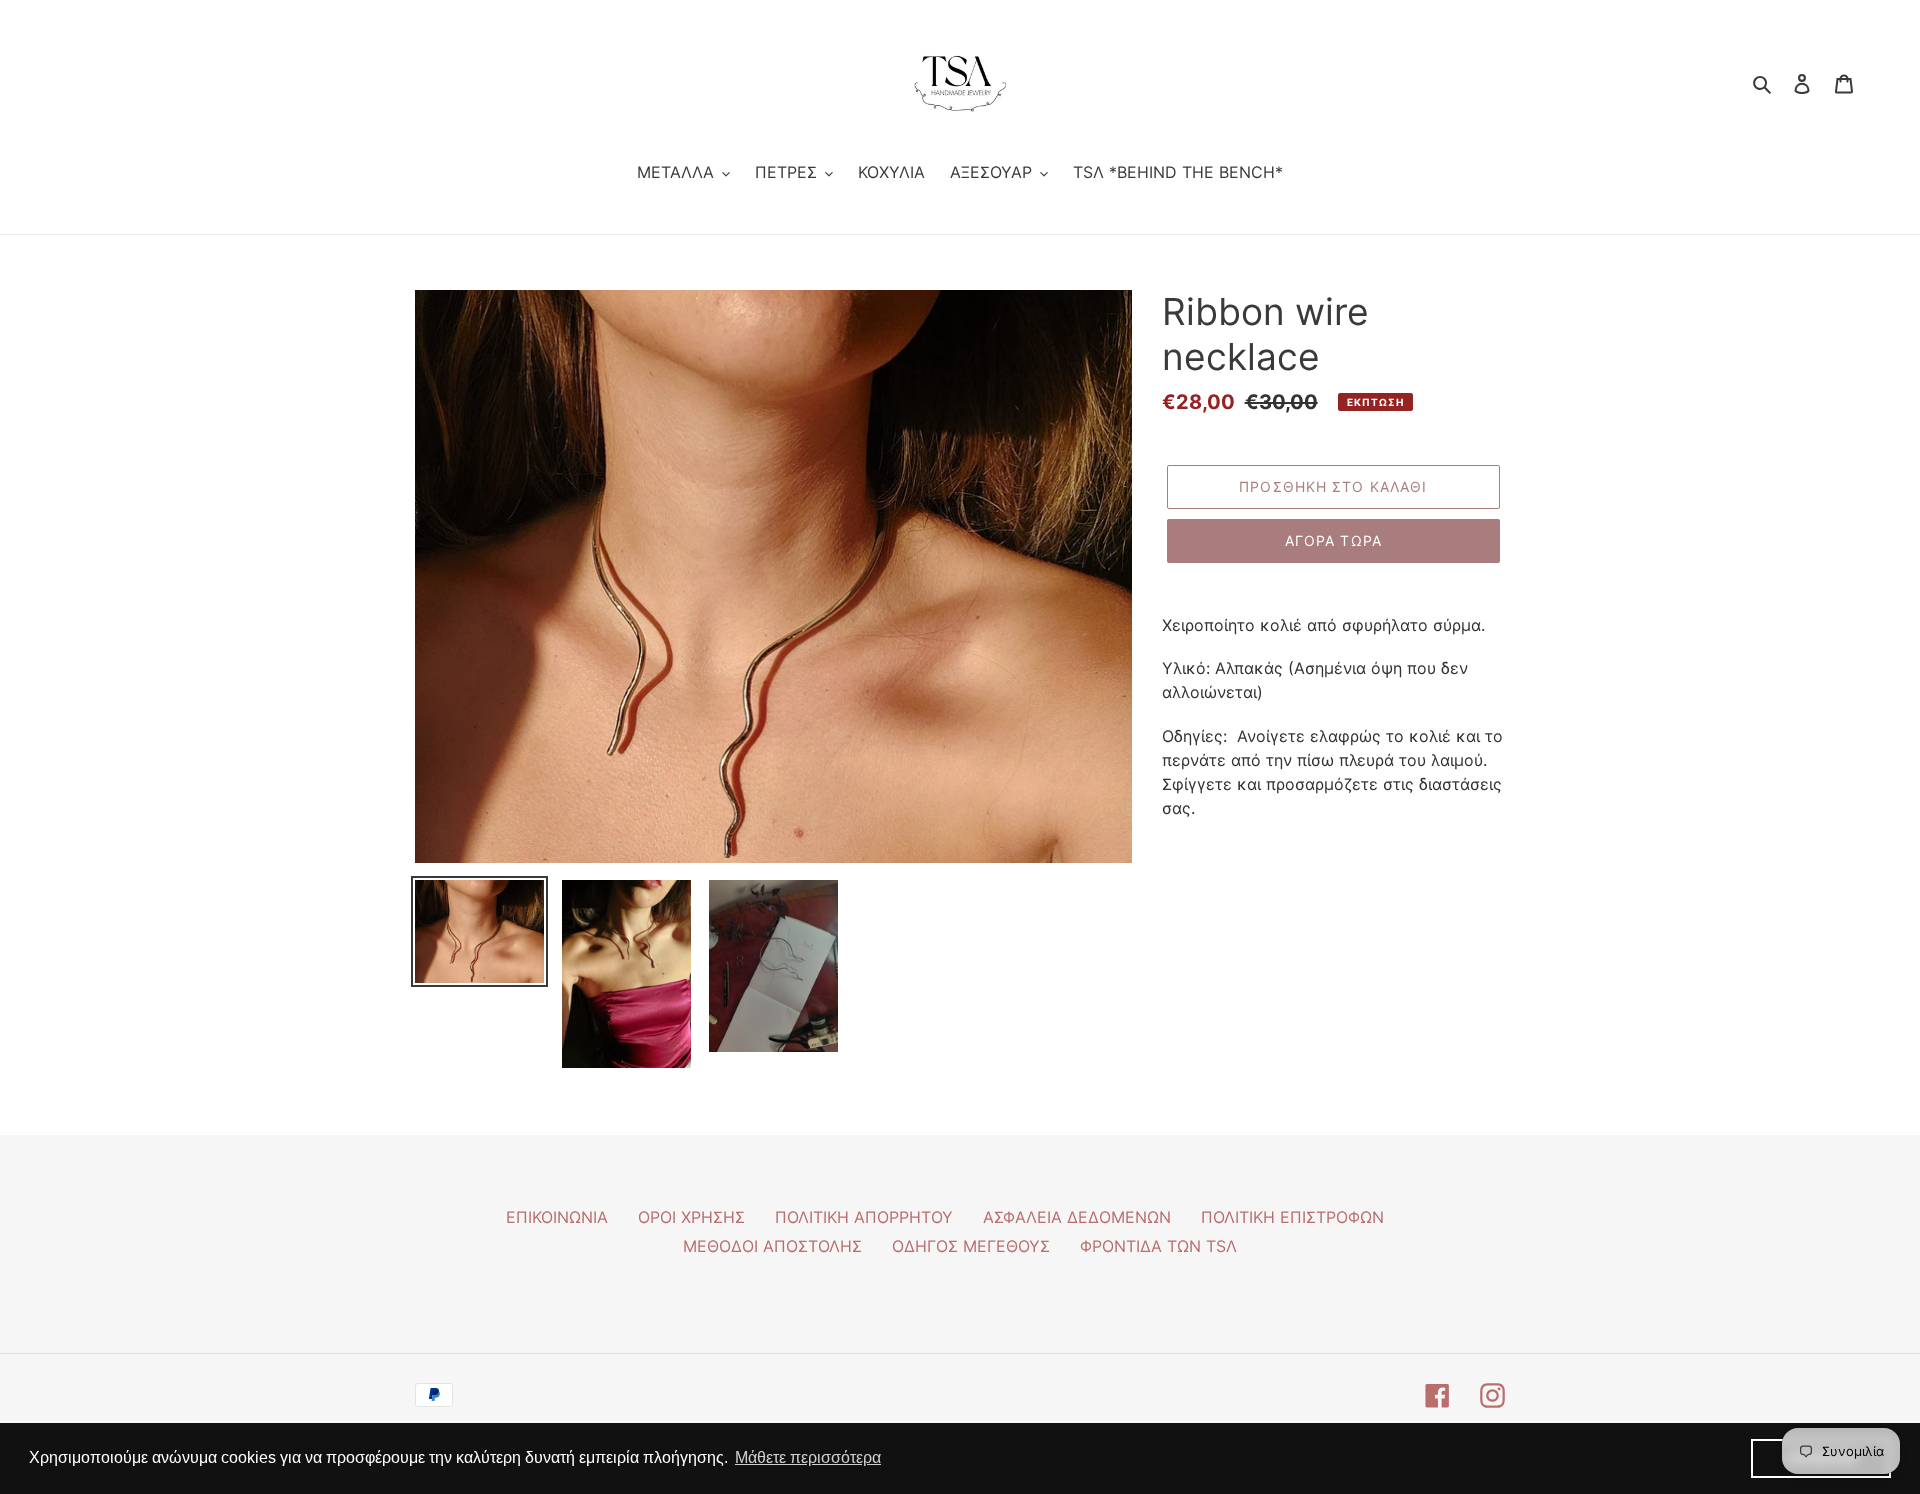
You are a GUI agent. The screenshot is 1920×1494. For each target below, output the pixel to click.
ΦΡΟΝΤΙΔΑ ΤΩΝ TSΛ (1158, 1246)
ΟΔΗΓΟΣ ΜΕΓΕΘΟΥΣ (971, 1246)
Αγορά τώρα (1333, 540)
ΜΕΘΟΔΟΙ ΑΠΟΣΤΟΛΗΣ (772, 1246)
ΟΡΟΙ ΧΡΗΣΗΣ (691, 1217)
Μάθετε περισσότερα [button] (808, 1457)
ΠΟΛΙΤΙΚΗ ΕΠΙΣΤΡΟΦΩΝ (1292, 1217)
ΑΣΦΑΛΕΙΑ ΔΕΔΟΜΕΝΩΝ (1077, 1217)
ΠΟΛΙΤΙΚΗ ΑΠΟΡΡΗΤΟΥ (864, 1217)
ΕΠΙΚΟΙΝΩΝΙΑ (557, 1217)
